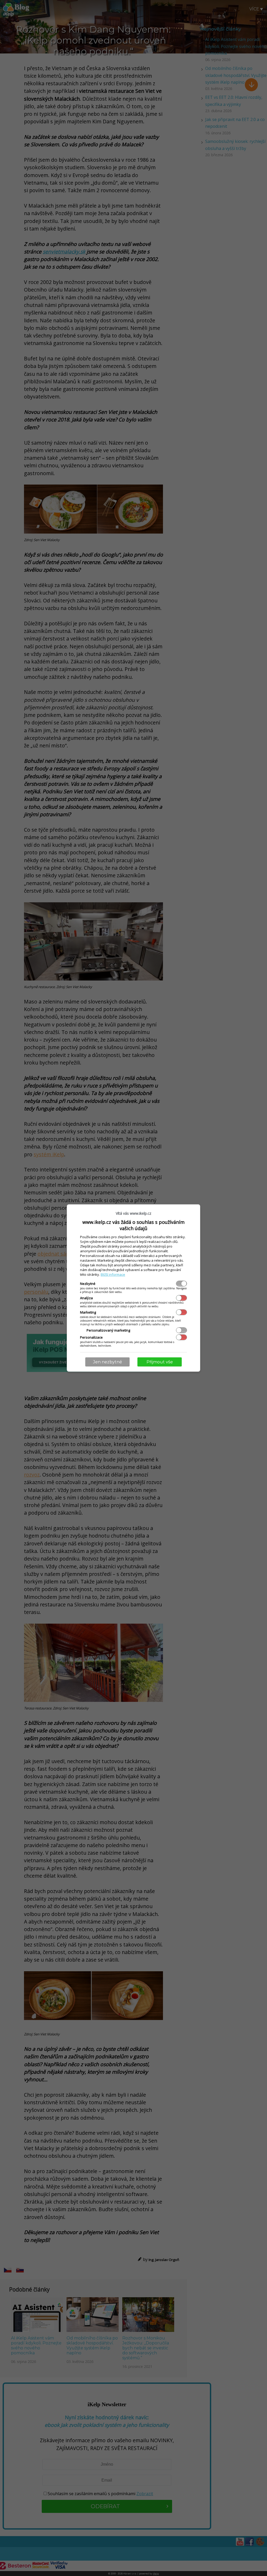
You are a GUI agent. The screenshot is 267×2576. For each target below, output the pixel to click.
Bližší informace (113, 1274)
